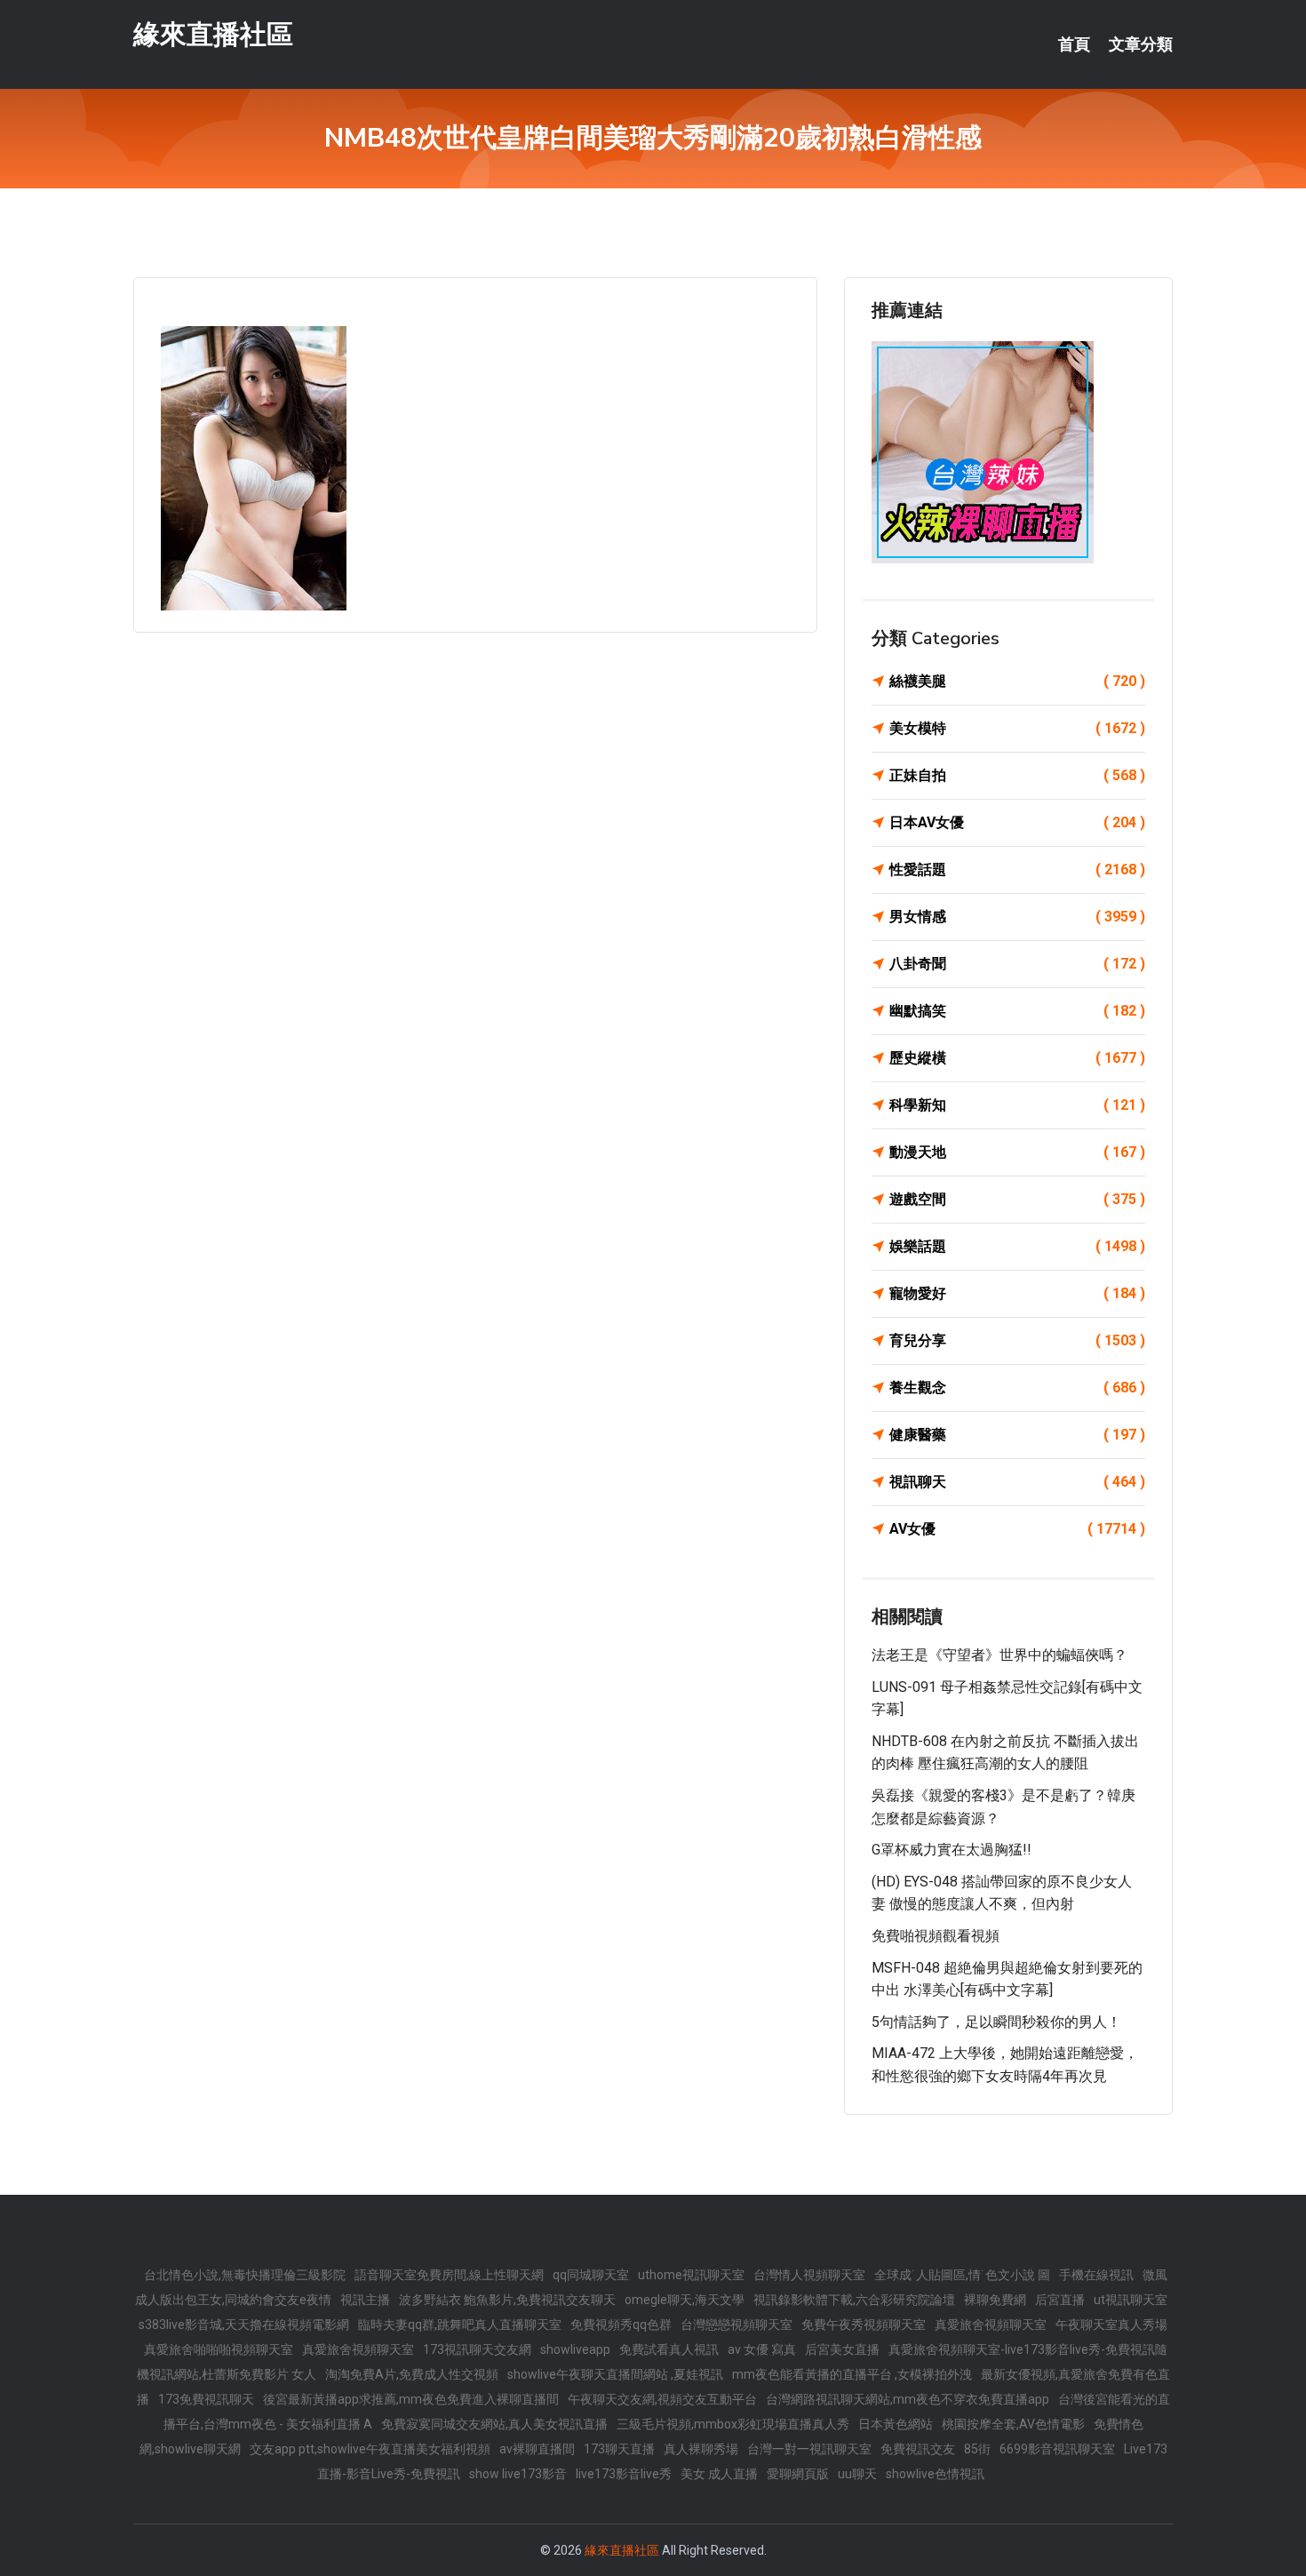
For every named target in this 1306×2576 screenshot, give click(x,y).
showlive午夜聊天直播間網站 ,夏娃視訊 (615, 2374)
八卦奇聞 (1017, 964)
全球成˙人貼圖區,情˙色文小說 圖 (962, 2275)
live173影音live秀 (624, 2474)
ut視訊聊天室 (1131, 2300)
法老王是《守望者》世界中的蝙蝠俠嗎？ (999, 1655)
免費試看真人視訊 (669, 2349)
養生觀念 (1017, 1388)
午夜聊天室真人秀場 (1111, 2325)
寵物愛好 (1017, 1293)
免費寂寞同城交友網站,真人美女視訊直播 (494, 2424)
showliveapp (575, 2349)
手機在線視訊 (1096, 2275)
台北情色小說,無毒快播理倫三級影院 (245, 2275)
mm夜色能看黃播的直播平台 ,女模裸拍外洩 (852, 2374)
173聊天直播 (619, 2449)
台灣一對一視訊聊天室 (809, 2449)
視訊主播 (365, 2300)
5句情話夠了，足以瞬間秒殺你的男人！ (996, 2022)
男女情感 (1017, 917)
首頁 (1074, 44)
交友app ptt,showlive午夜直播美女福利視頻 (370, 2449)
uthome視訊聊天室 (691, 2275)
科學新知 (1017, 1105)
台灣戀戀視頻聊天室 (737, 2325)
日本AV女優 (1017, 822)
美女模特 (1017, 728)
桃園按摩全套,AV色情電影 (1013, 2424)
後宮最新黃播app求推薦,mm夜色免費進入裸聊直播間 (411, 2399)
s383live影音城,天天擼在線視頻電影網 (244, 2325)
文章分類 (1141, 44)
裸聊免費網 (995, 2300)
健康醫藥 (1017, 1435)
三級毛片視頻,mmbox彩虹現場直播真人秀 (733, 2424)
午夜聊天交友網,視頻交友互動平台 (662, 2399)
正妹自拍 (1017, 775)
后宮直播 (1060, 2300)
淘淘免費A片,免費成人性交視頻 (412, 2374)
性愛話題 (1017, 869)
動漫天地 (1017, 1152)
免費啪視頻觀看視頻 (936, 1936)
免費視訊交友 (918, 2449)
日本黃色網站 (896, 2424)
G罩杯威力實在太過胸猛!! (952, 1850)
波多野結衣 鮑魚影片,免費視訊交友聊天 (507, 2300)
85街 (977, 2449)
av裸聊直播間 (537, 2449)
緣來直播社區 (213, 34)
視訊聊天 (1017, 1482)
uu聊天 (857, 2474)
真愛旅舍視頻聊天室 (991, 2325)
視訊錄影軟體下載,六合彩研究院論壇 (854, 2300)
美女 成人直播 (719, 2474)
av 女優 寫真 (762, 2349)
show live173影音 (518, 2474)
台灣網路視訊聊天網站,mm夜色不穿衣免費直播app (908, 2399)
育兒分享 (1017, 1340)
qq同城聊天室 (591, 2275)
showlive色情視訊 (935, 2474)
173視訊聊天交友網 (477, 2349)
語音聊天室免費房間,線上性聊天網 (449, 2275)
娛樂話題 (1017, 1246)
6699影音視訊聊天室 (1057, 2449)
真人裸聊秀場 (701, 2449)
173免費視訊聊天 (206, 2399)
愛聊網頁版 (798, 2474)
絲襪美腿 (1017, 681)
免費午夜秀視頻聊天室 (864, 2325)
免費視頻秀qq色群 (621, 2325)
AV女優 (1017, 1529)
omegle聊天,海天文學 (685, 2300)
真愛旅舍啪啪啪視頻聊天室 (219, 2349)
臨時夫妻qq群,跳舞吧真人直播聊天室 (460, 2325)
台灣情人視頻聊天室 (809, 2275)
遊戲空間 (1017, 1199)
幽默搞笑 (1017, 1011)
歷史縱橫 (1017, 1058)
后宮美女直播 (842, 2349)
